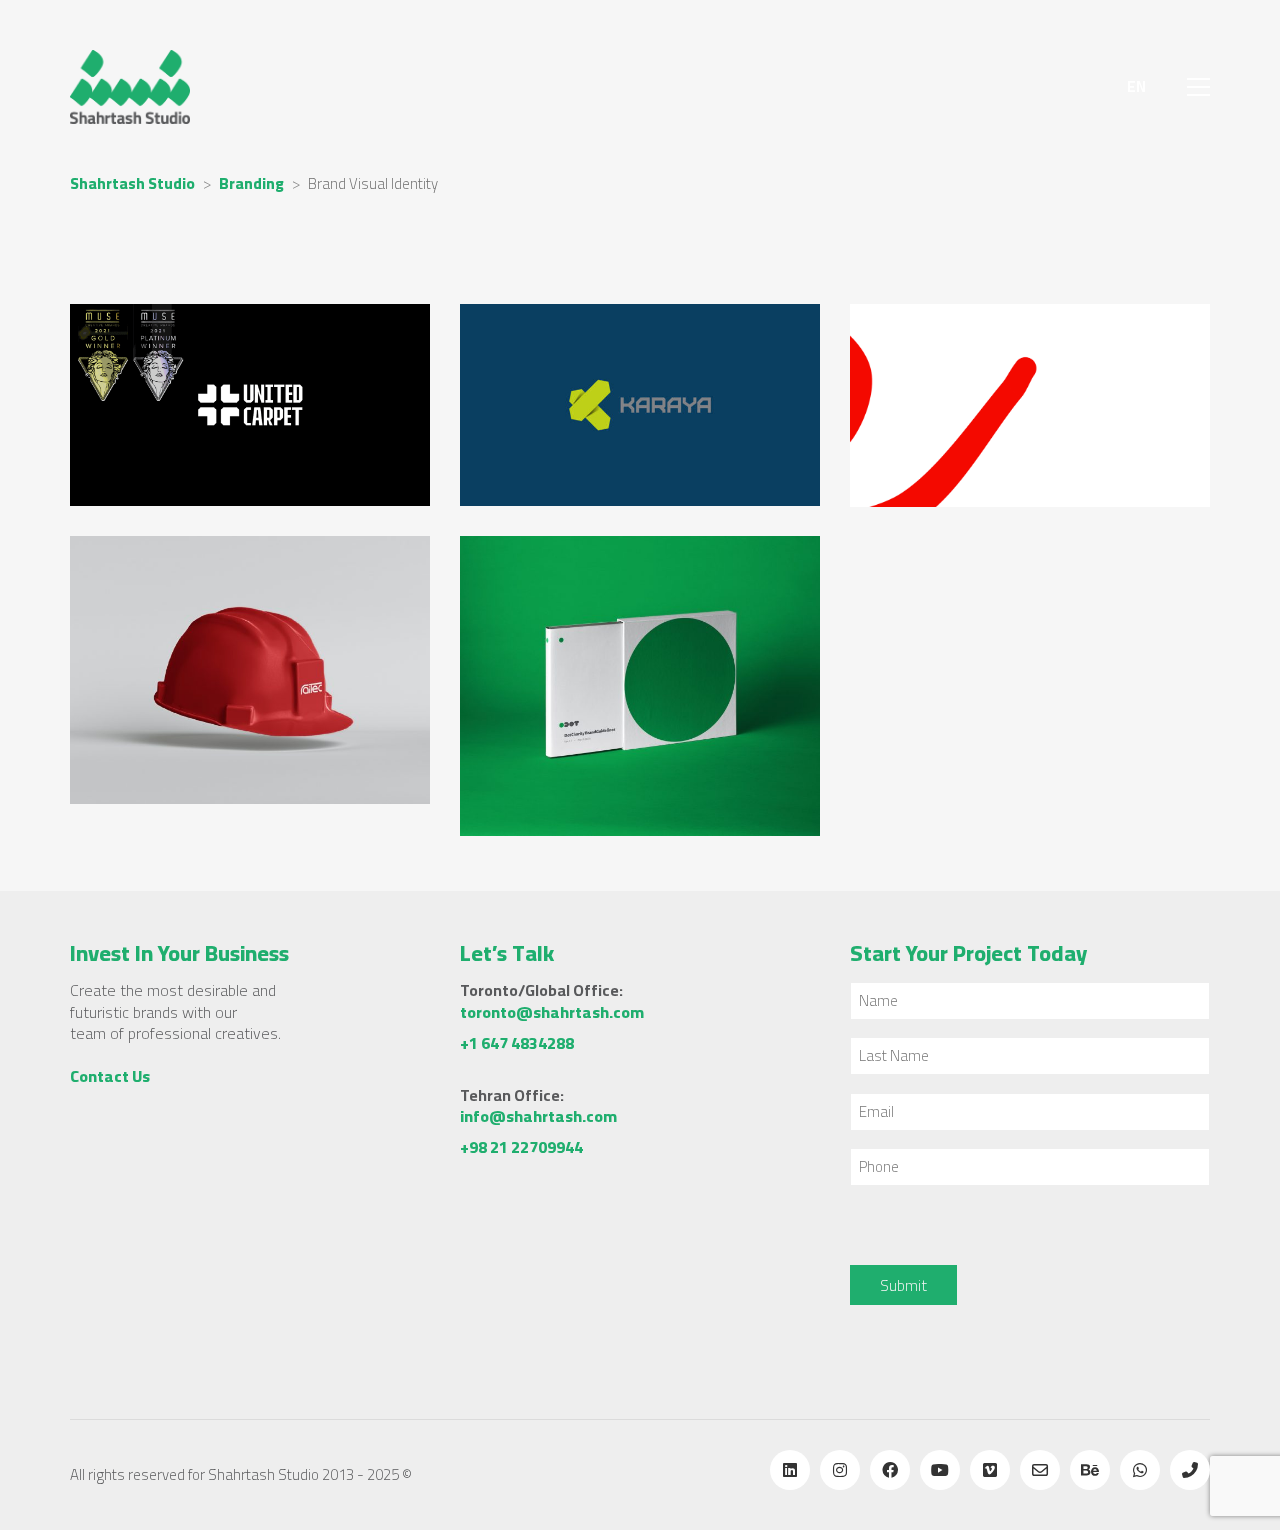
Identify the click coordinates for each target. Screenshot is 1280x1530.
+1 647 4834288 (517, 1043)
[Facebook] (890, 1470)
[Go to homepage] (130, 87)
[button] (1198, 87)
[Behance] (1090, 1470)
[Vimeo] (990, 1470)
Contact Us (110, 1076)
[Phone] (1190, 1470)
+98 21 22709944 (521, 1147)
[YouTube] (940, 1470)
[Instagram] (840, 1470)
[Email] (1040, 1470)
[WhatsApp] (1140, 1470)
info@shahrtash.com (538, 1116)
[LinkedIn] (790, 1470)
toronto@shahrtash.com (552, 1012)
